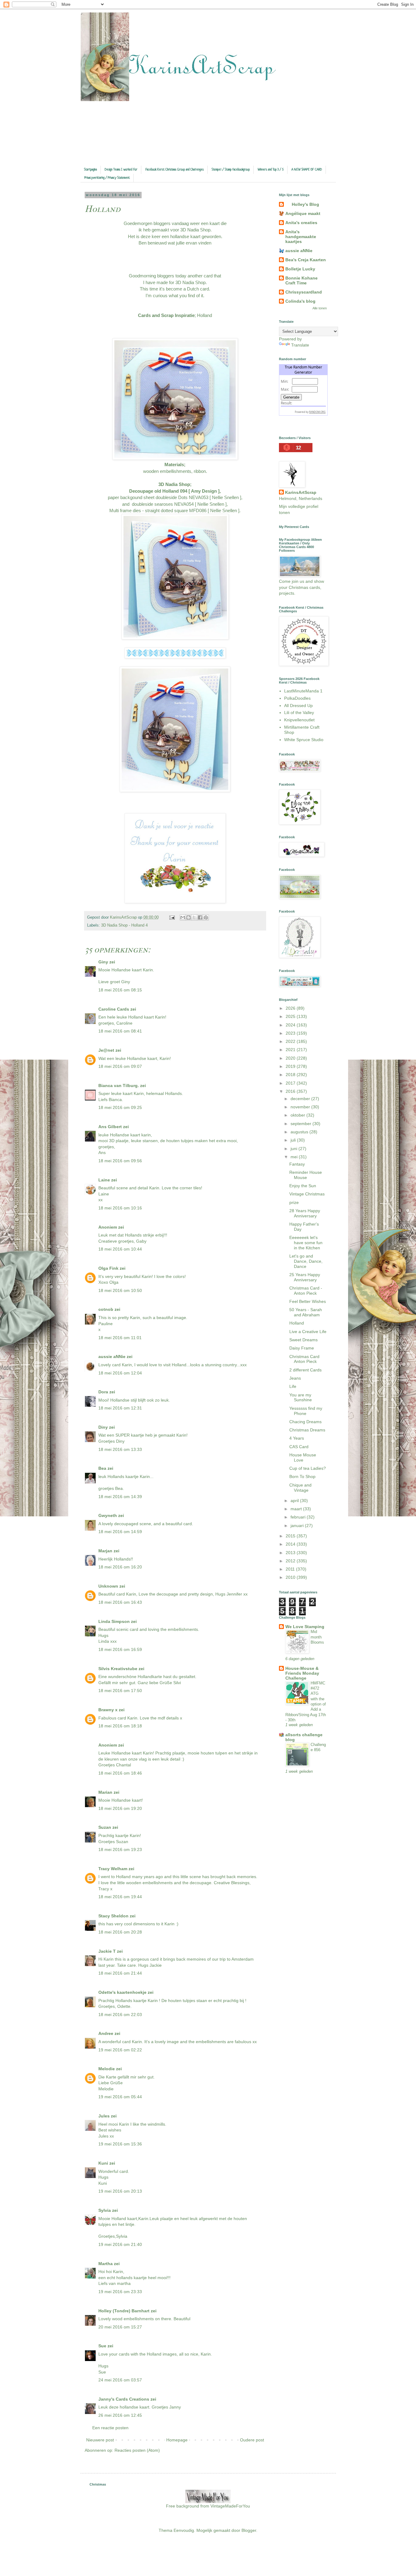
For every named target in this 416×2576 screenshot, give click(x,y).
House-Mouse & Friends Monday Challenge (302, 1673)
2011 (291, 1569)
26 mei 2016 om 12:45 (120, 2415)
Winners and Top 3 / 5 (271, 170)
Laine (104, 1180)
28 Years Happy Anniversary (305, 1213)
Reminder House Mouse (306, 1175)
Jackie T (107, 1951)
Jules (104, 2116)
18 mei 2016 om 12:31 (120, 1408)
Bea (102, 1468)
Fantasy (297, 1164)
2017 (291, 1083)
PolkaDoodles (297, 698)
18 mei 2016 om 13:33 (120, 1449)
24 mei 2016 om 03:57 (120, 2380)
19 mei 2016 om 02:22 (120, 2050)
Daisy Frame (302, 1348)
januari (298, 1526)
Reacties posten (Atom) (137, 2450)
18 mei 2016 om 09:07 (120, 1066)
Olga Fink (108, 1268)
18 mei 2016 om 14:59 (120, 1532)
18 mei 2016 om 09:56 (120, 1161)
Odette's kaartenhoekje (122, 1992)
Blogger (249, 2530)
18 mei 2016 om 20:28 (120, 1932)
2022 (291, 1041)
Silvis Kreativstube (118, 1669)
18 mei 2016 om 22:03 (120, 2015)
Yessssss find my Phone (306, 1411)
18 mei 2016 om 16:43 (120, 1602)
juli (294, 1140)
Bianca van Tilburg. (119, 1086)
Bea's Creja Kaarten (306, 260)
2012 (291, 1561)
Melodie (107, 2069)
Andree (106, 2033)
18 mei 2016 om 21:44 (120, 1973)
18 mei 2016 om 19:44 (120, 1897)
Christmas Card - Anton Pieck (306, 1291)
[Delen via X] (194, 917)
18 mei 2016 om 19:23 (120, 1849)
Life (293, 1386)
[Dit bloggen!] (189, 917)
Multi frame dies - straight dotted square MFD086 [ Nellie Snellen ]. (175, 510)
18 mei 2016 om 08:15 (120, 990)
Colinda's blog (300, 301)
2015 (291, 1536)
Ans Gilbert (111, 1127)
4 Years (297, 1438)
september (301, 1124)
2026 (291, 1008)
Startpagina (90, 170)
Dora (103, 1392)
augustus (300, 1132)
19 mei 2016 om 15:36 (120, 2144)
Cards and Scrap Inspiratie (166, 315)
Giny (103, 962)
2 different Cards (305, 1370)
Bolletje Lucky (300, 269)
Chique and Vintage (300, 1488)
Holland (297, 1323)
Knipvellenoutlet (299, 720)
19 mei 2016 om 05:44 (120, 2097)
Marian (105, 1792)
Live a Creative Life (308, 1332)
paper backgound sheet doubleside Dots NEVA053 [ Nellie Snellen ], (175, 497)
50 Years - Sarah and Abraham (306, 1312)
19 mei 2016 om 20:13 (120, 2191)
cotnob (106, 1309)
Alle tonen (320, 308)
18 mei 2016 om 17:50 (120, 1691)
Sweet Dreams (303, 1340)
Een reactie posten (110, 2428)
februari (299, 1517)
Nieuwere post (100, 2440)
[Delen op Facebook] (200, 917)
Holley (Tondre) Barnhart (124, 2311)
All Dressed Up (298, 706)
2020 (291, 1058)
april (295, 1501)
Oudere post (252, 2440)
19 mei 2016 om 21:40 (120, 2244)
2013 (291, 1553)
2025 (291, 1016)
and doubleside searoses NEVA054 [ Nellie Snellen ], (175, 504)
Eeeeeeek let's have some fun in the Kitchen (306, 1243)
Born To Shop (302, 1476)
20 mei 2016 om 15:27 (120, 2327)
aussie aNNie (112, 1357)
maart (297, 1509)
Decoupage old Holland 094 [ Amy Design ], (175, 491)
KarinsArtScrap (301, 492)
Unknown (108, 1586)
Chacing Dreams (305, 1422)
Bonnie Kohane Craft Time (301, 280)
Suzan (105, 1827)
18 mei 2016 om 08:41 (120, 1031)
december (301, 1099)
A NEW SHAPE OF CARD (307, 170)
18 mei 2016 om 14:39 (120, 1497)
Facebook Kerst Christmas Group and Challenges (175, 170)
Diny (103, 1427)
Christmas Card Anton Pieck (304, 1359)
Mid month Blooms (317, 1637)
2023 (291, 1033)
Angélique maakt (303, 213)
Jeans (295, 1378)
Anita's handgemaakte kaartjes (301, 237)
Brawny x (108, 1710)
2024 (291, 1025)
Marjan (106, 1551)
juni (294, 1149)
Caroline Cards (114, 1009)
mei (295, 1157)
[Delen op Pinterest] (206, 917)
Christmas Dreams (307, 1430)
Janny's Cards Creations (124, 2399)
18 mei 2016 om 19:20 (120, 1808)
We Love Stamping (305, 1627)
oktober (298, 1115)
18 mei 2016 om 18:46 (120, 1773)
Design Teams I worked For (121, 170)
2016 (291, 1091)
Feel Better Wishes (308, 1301)
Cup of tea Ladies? (308, 1468)
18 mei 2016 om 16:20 (120, 1567)
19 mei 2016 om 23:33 (120, 2292)
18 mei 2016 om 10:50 (120, 1290)
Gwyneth (108, 1515)
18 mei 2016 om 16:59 (120, 1649)
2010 (291, 1577)
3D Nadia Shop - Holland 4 (124, 925)
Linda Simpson (114, 1621)
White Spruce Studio (304, 740)
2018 (291, 1075)
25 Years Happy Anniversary (305, 1277)
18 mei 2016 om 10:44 (120, 1249)
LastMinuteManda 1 (303, 691)
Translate (300, 345)
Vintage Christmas (307, 1194)
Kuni (103, 2163)
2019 (291, 1066)
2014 (291, 1544)
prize (294, 1202)
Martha (106, 2264)
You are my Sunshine (301, 1397)
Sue (102, 2346)
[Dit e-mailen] (183, 917)
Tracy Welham (113, 1869)
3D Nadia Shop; (175, 484)
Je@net (106, 1050)
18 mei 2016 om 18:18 (120, 1726)
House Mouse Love (303, 1457)
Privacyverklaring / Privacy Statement (107, 178)
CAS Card (299, 1447)
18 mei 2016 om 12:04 (120, 1373)
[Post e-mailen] (172, 917)
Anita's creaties (301, 223)
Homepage (177, 2440)
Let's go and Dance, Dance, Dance (306, 1261)
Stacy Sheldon (113, 1916)
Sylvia (105, 2210)
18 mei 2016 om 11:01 (120, 1338)
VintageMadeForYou (230, 2506)
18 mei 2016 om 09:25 (120, 1107)
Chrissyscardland (304, 292)
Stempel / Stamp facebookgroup (231, 170)
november (301, 1107)
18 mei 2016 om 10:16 (120, 1208)
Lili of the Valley (299, 713)
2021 (291, 1050)
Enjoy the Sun (303, 1186)
